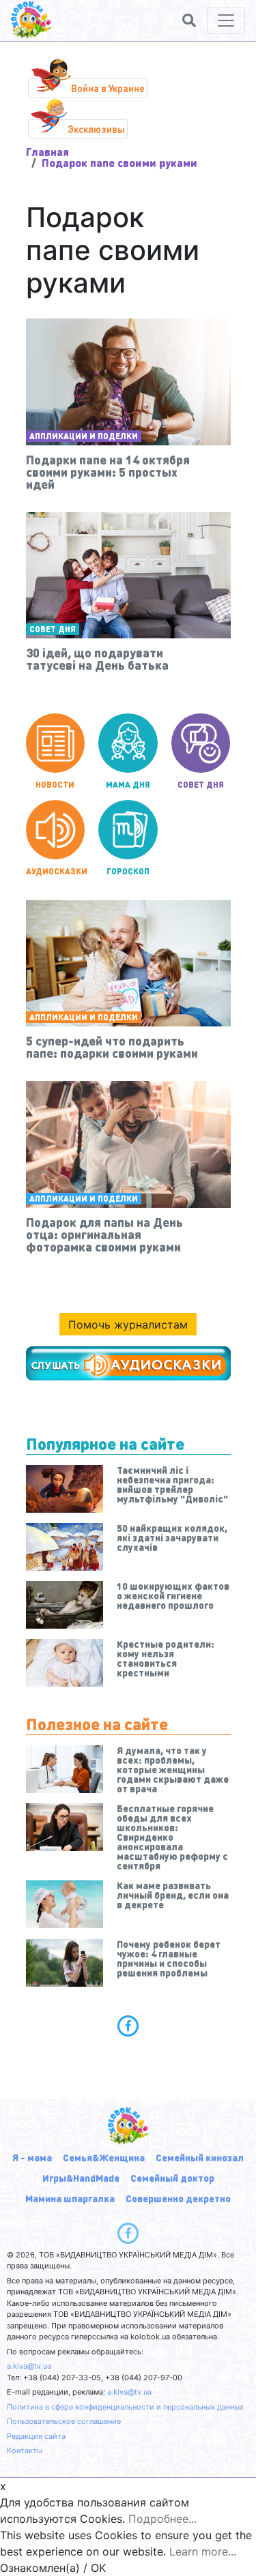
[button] (189, 20)
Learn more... (203, 2551)
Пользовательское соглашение (64, 2421)
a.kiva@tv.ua (29, 2366)
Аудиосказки (56, 871)
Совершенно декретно (178, 2198)
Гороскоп (128, 871)
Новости (55, 785)
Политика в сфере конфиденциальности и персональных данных (125, 2407)
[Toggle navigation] (226, 20)
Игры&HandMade (81, 2178)
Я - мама (32, 2157)
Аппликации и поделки (84, 436)
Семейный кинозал (200, 2157)
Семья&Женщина (104, 2157)
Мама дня (128, 785)
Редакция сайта (36, 2436)
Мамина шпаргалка (70, 2198)
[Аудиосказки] (128, 1363)
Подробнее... (162, 2519)
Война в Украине (108, 88)
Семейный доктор (172, 2178)
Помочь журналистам (128, 1324)
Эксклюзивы (96, 129)
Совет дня (53, 629)
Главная (47, 152)
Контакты (25, 2451)
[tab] (128, 2026)
